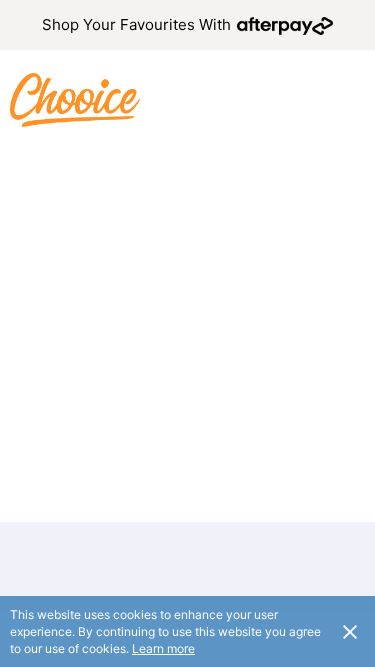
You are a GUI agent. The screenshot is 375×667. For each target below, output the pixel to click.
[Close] (350, 631)
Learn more (163, 648)
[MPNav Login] (349, 100)
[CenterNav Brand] (75, 99)
